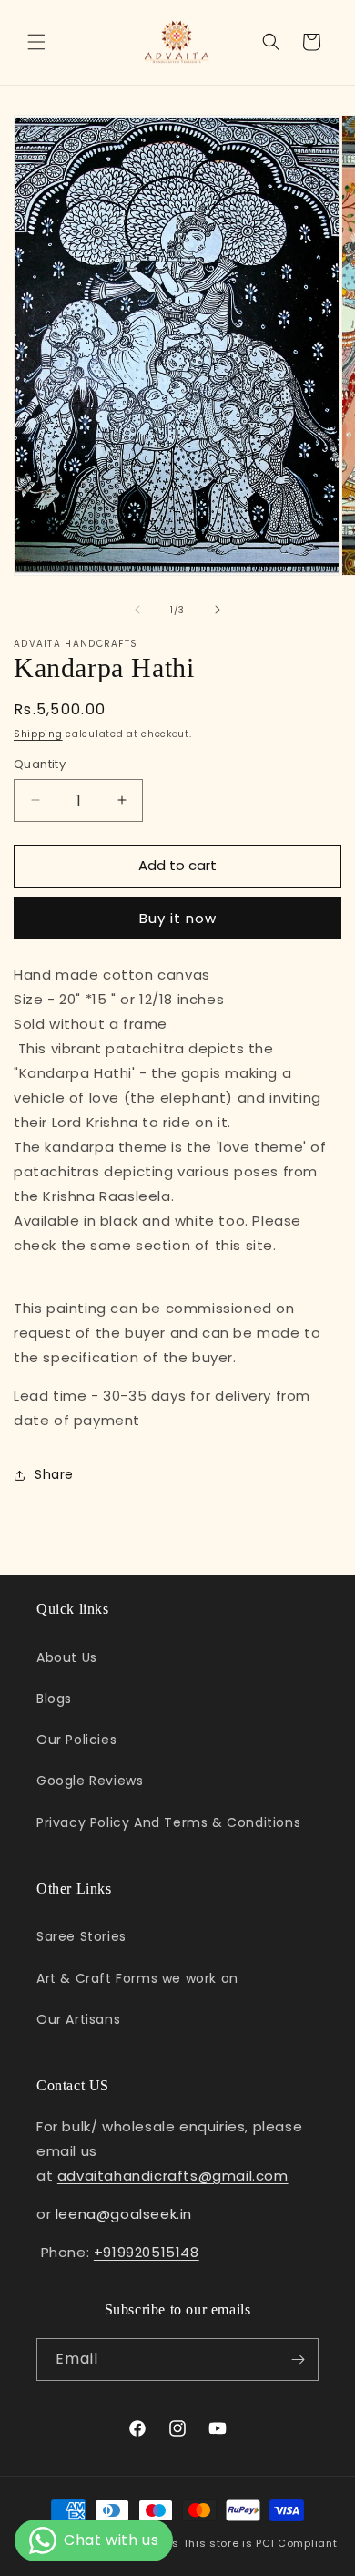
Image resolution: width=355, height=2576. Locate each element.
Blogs (54, 1699)
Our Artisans (78, 2019)
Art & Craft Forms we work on (137, 1978)
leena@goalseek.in (124, 2214)
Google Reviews (90, 1781)
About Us (67, 1657)
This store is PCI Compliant (260, 2543)
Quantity (40, 764)
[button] (36, 42)
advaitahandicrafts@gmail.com (173, 2176)
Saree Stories (81, 1936)
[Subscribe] (298, 2360)
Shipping (38, 734)
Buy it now (178, 918)
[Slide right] (218, 610)
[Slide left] (137, 610)
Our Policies (76, 1740)
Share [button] (54, 1474)
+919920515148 (147, 2252)
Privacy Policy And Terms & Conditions (168, 1822)
